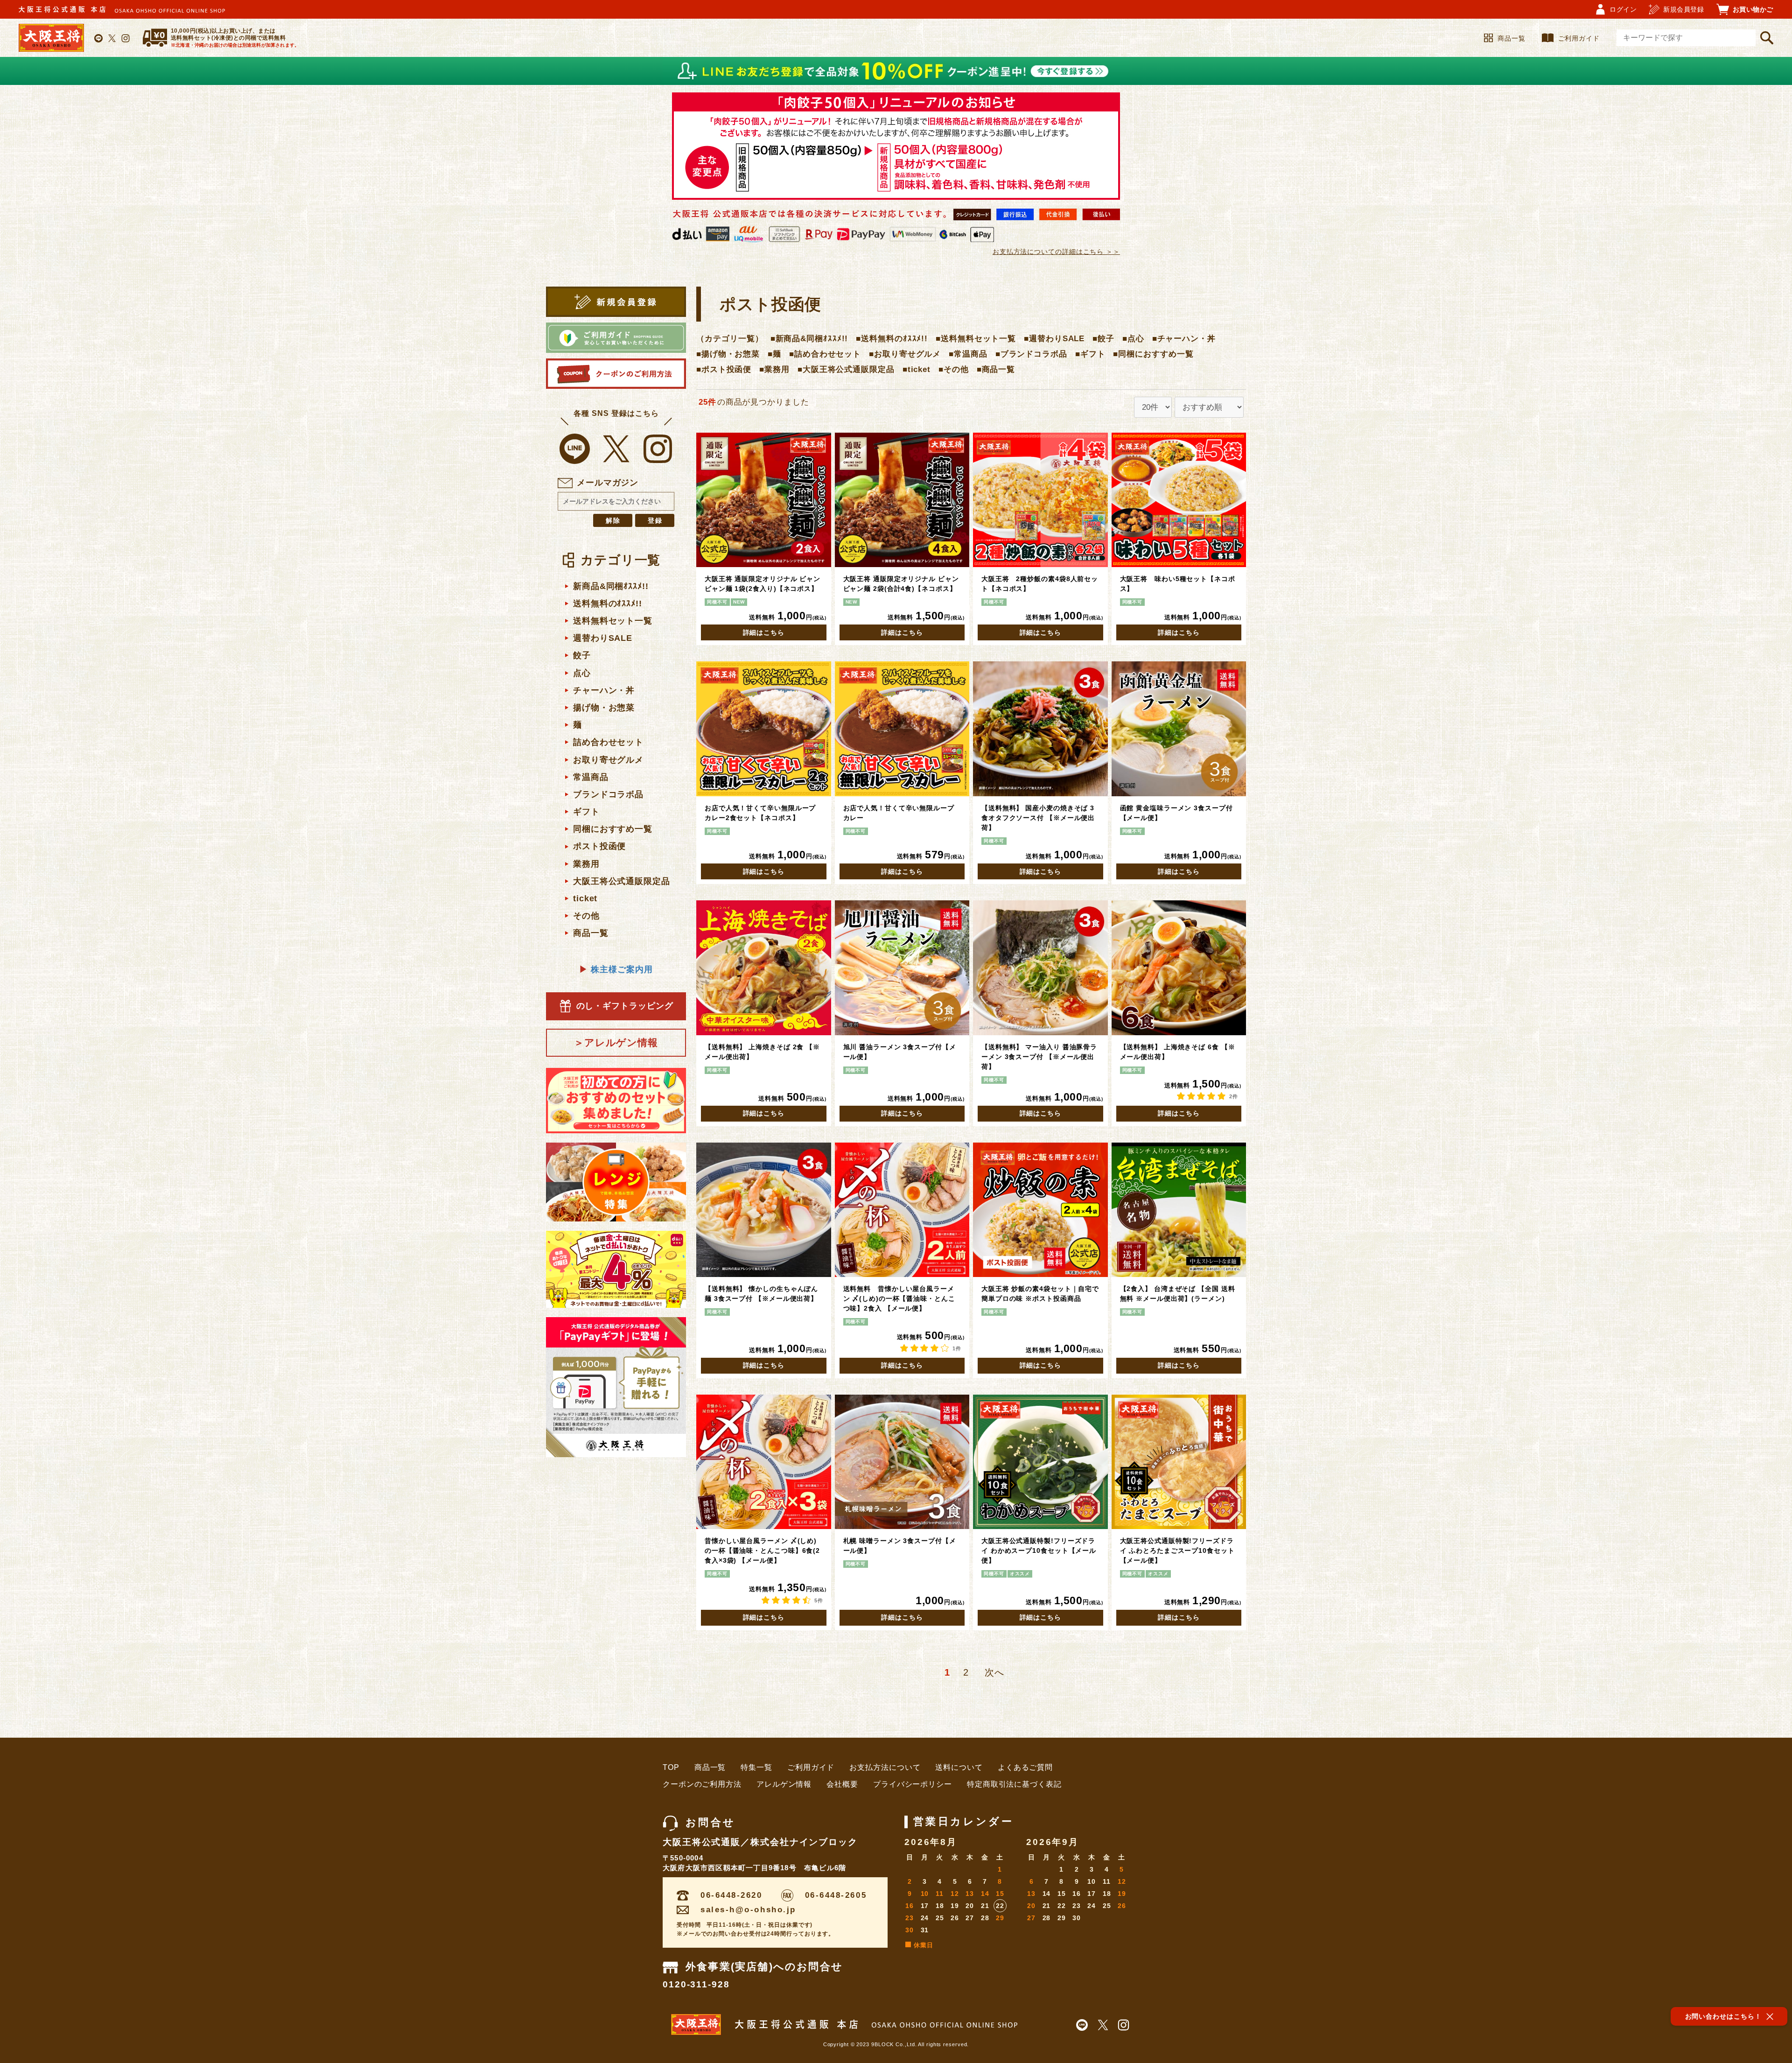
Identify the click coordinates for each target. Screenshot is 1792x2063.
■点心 (1133, 339)
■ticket (917, 369)
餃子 (582, 655)
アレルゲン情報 (784, 1784)
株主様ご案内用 (616, 969)
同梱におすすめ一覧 (613, 829)
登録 (656, 520)
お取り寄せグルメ (608, 760)
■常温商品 (968, 354)
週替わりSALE (603, 638)
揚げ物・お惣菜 (604, 708)
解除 (614, 520)
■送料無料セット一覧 (976, 339)
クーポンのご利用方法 (702, 1784)
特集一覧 (756, 1767)
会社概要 (842, 1784)
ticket (585, 898)
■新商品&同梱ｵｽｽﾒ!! (809, 339)
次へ (994, 1672)
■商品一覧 (996, 369)
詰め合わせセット (608, 742)
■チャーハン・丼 (1184, 339)
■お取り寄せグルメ (905, 354)
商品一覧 (1512, 38)
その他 (586, 916)
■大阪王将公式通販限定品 (846, 369)
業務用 (586, 864)
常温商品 (591, 777)
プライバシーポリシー (913, 1784)
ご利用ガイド (1579, 38)
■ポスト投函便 (724, 369)
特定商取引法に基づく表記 (1014, 1784)
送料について (959, 1767)
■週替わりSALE (1054, 339)
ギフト (586, 812)
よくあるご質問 (1025, 1767)
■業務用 (774, 369)
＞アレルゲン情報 (616, 1042)
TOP (671, 1767)
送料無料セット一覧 (613, 621)
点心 (582, 673)
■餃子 (1103, 339)
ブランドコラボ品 (608, 794)
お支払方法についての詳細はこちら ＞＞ (1056, 252)
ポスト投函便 (599, 846)
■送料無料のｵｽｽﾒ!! (892, 339)
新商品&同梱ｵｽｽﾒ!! (611, 586)
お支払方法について (885, 1767)
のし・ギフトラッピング (625, 1006)
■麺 (774, 354)
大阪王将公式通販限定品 (622, 881)
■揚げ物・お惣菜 (728, 354)
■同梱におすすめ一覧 (1153, 354)
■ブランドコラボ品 (1031, 354)
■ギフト (1090, 354)
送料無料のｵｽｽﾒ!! (608, 603)
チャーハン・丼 (604, 690)
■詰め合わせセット (825, 354)
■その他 (954, 369)
